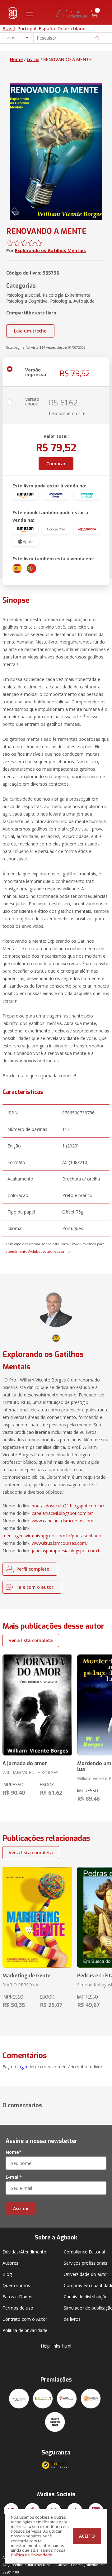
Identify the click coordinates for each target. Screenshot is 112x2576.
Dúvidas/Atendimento (24, 2252)
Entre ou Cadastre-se (76, 14)
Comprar (56, 464)
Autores (10, 2263)
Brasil (9, 28)
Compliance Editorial (84, 2252)
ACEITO (87, 2536)
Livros (33, 59)
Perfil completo (33, 1569)
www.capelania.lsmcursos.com (63, 1521)
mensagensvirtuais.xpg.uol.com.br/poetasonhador (53, 1536)
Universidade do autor (86, 2274)
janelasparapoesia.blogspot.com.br (67, 1551)
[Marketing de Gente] (37, 1917)
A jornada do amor (25, 1763)
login (22, 2067)
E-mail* (14, 2177)
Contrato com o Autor (25, 2319)
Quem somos (16, 2285)
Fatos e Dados (17, 2297)
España (47, 28)
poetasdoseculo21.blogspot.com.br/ (68, 1506)
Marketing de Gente (27, 1976)
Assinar (21, 2208)
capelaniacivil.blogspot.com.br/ (62, 1513)
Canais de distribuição (86, 2297)
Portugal (27, 28)
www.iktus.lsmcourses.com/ (60, 1543)
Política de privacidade (25, 2330)
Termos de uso (18, 2308)
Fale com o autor (35, 1587)
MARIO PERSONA (20, 1985)
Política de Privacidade (32, 2555)
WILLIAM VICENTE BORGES (30, 1772)
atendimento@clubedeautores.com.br (38, 1251)
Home (16, 59)
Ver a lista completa (31, 1640)
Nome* (14, 2152)
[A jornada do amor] (37, 1705)
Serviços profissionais (86, 2263)
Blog (7, 2274)
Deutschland (72, 28)
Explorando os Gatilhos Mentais (50, 250)
